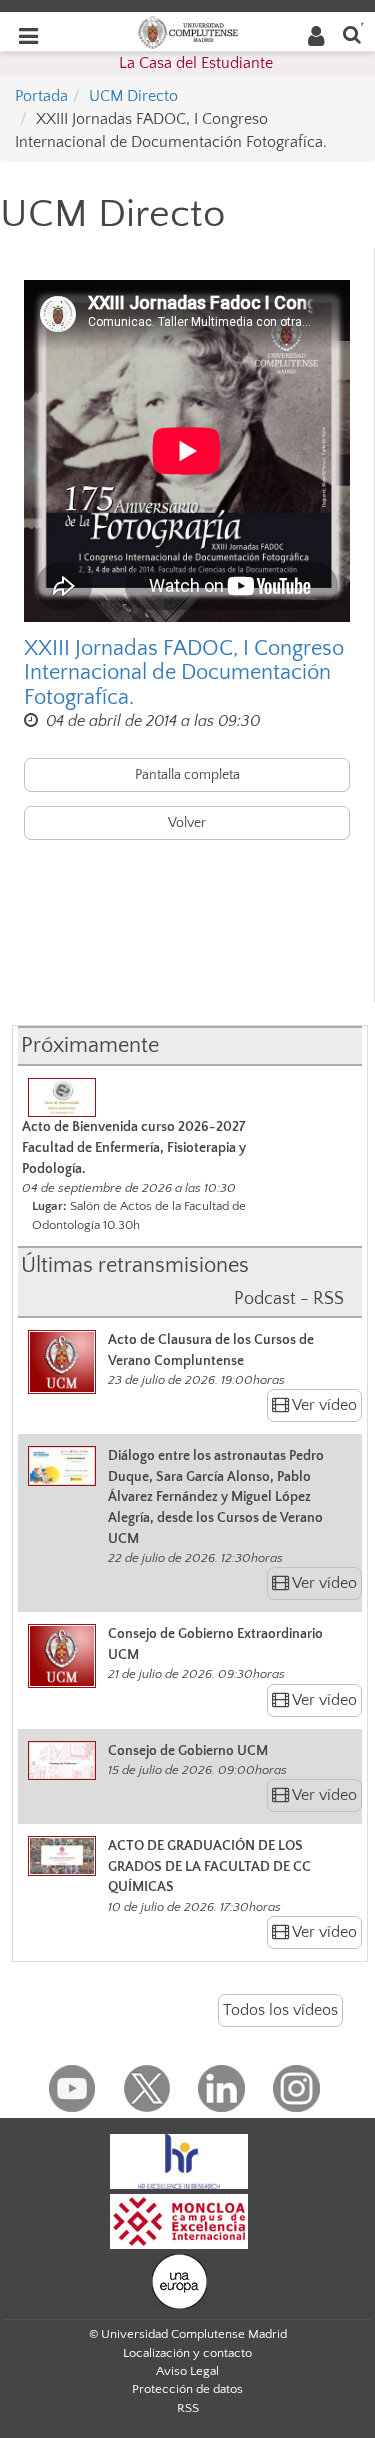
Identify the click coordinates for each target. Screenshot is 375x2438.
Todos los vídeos (280, 2010)
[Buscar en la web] (352, 33)
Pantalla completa (187, 775)
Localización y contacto (187, 2353)
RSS (188, 2408)
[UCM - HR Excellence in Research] (179, 2160)
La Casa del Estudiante (196, 63)
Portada (41, 96)
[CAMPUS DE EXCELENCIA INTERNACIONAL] (179, 2220)
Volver (187, 823)
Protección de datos (187, 2389)
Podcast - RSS (289, 1299)
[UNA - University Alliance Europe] (179, 2280)
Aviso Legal (187, 2371)
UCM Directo (133, 96)
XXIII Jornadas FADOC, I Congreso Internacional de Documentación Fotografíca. (184, 673)
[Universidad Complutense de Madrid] (188, 31)
